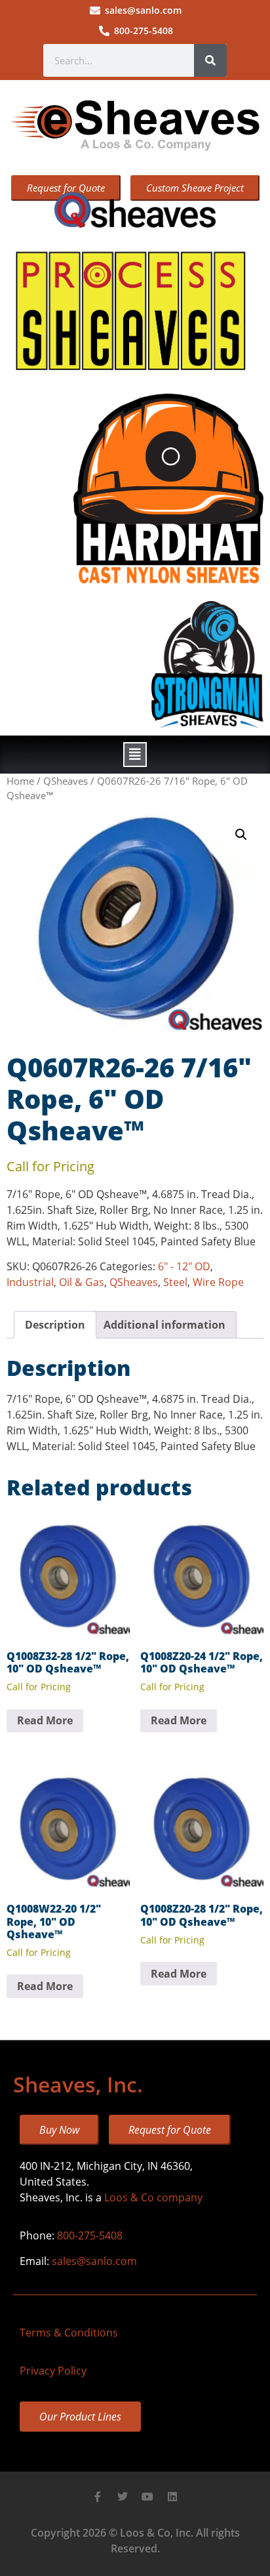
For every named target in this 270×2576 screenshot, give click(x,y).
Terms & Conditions (69, 2333)
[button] (135, 755)
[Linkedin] (172, 2497)
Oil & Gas (82, 1282)
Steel (175, 1282)
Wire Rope (218, 1282)
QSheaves (66, 781)
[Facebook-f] (98, 2497)
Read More (45, 1720)
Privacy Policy (53, 2371)
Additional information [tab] (164, 1325)
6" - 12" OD (184, 1266)
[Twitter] (123, 2497)
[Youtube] (147, 2497)
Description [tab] (55, 1325)
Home (20, 781)
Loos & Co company (153, 2197)
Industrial (30, 1282)
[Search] (210, 60)
